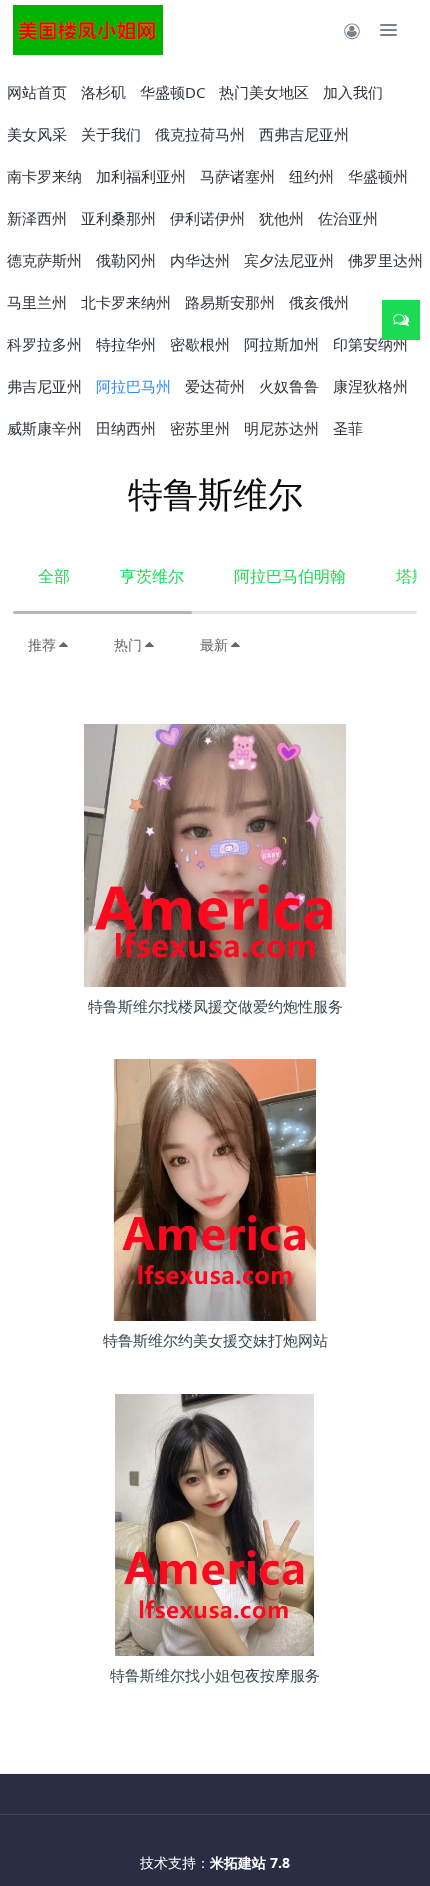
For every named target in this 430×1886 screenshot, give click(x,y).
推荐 (42, 644)
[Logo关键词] (88, 30)
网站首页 (37, 92)
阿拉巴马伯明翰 (290, 576)
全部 (54, 576)
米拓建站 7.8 (250, 1862)
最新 (214, 644)
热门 (128, 644)
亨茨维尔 (152, 576)
